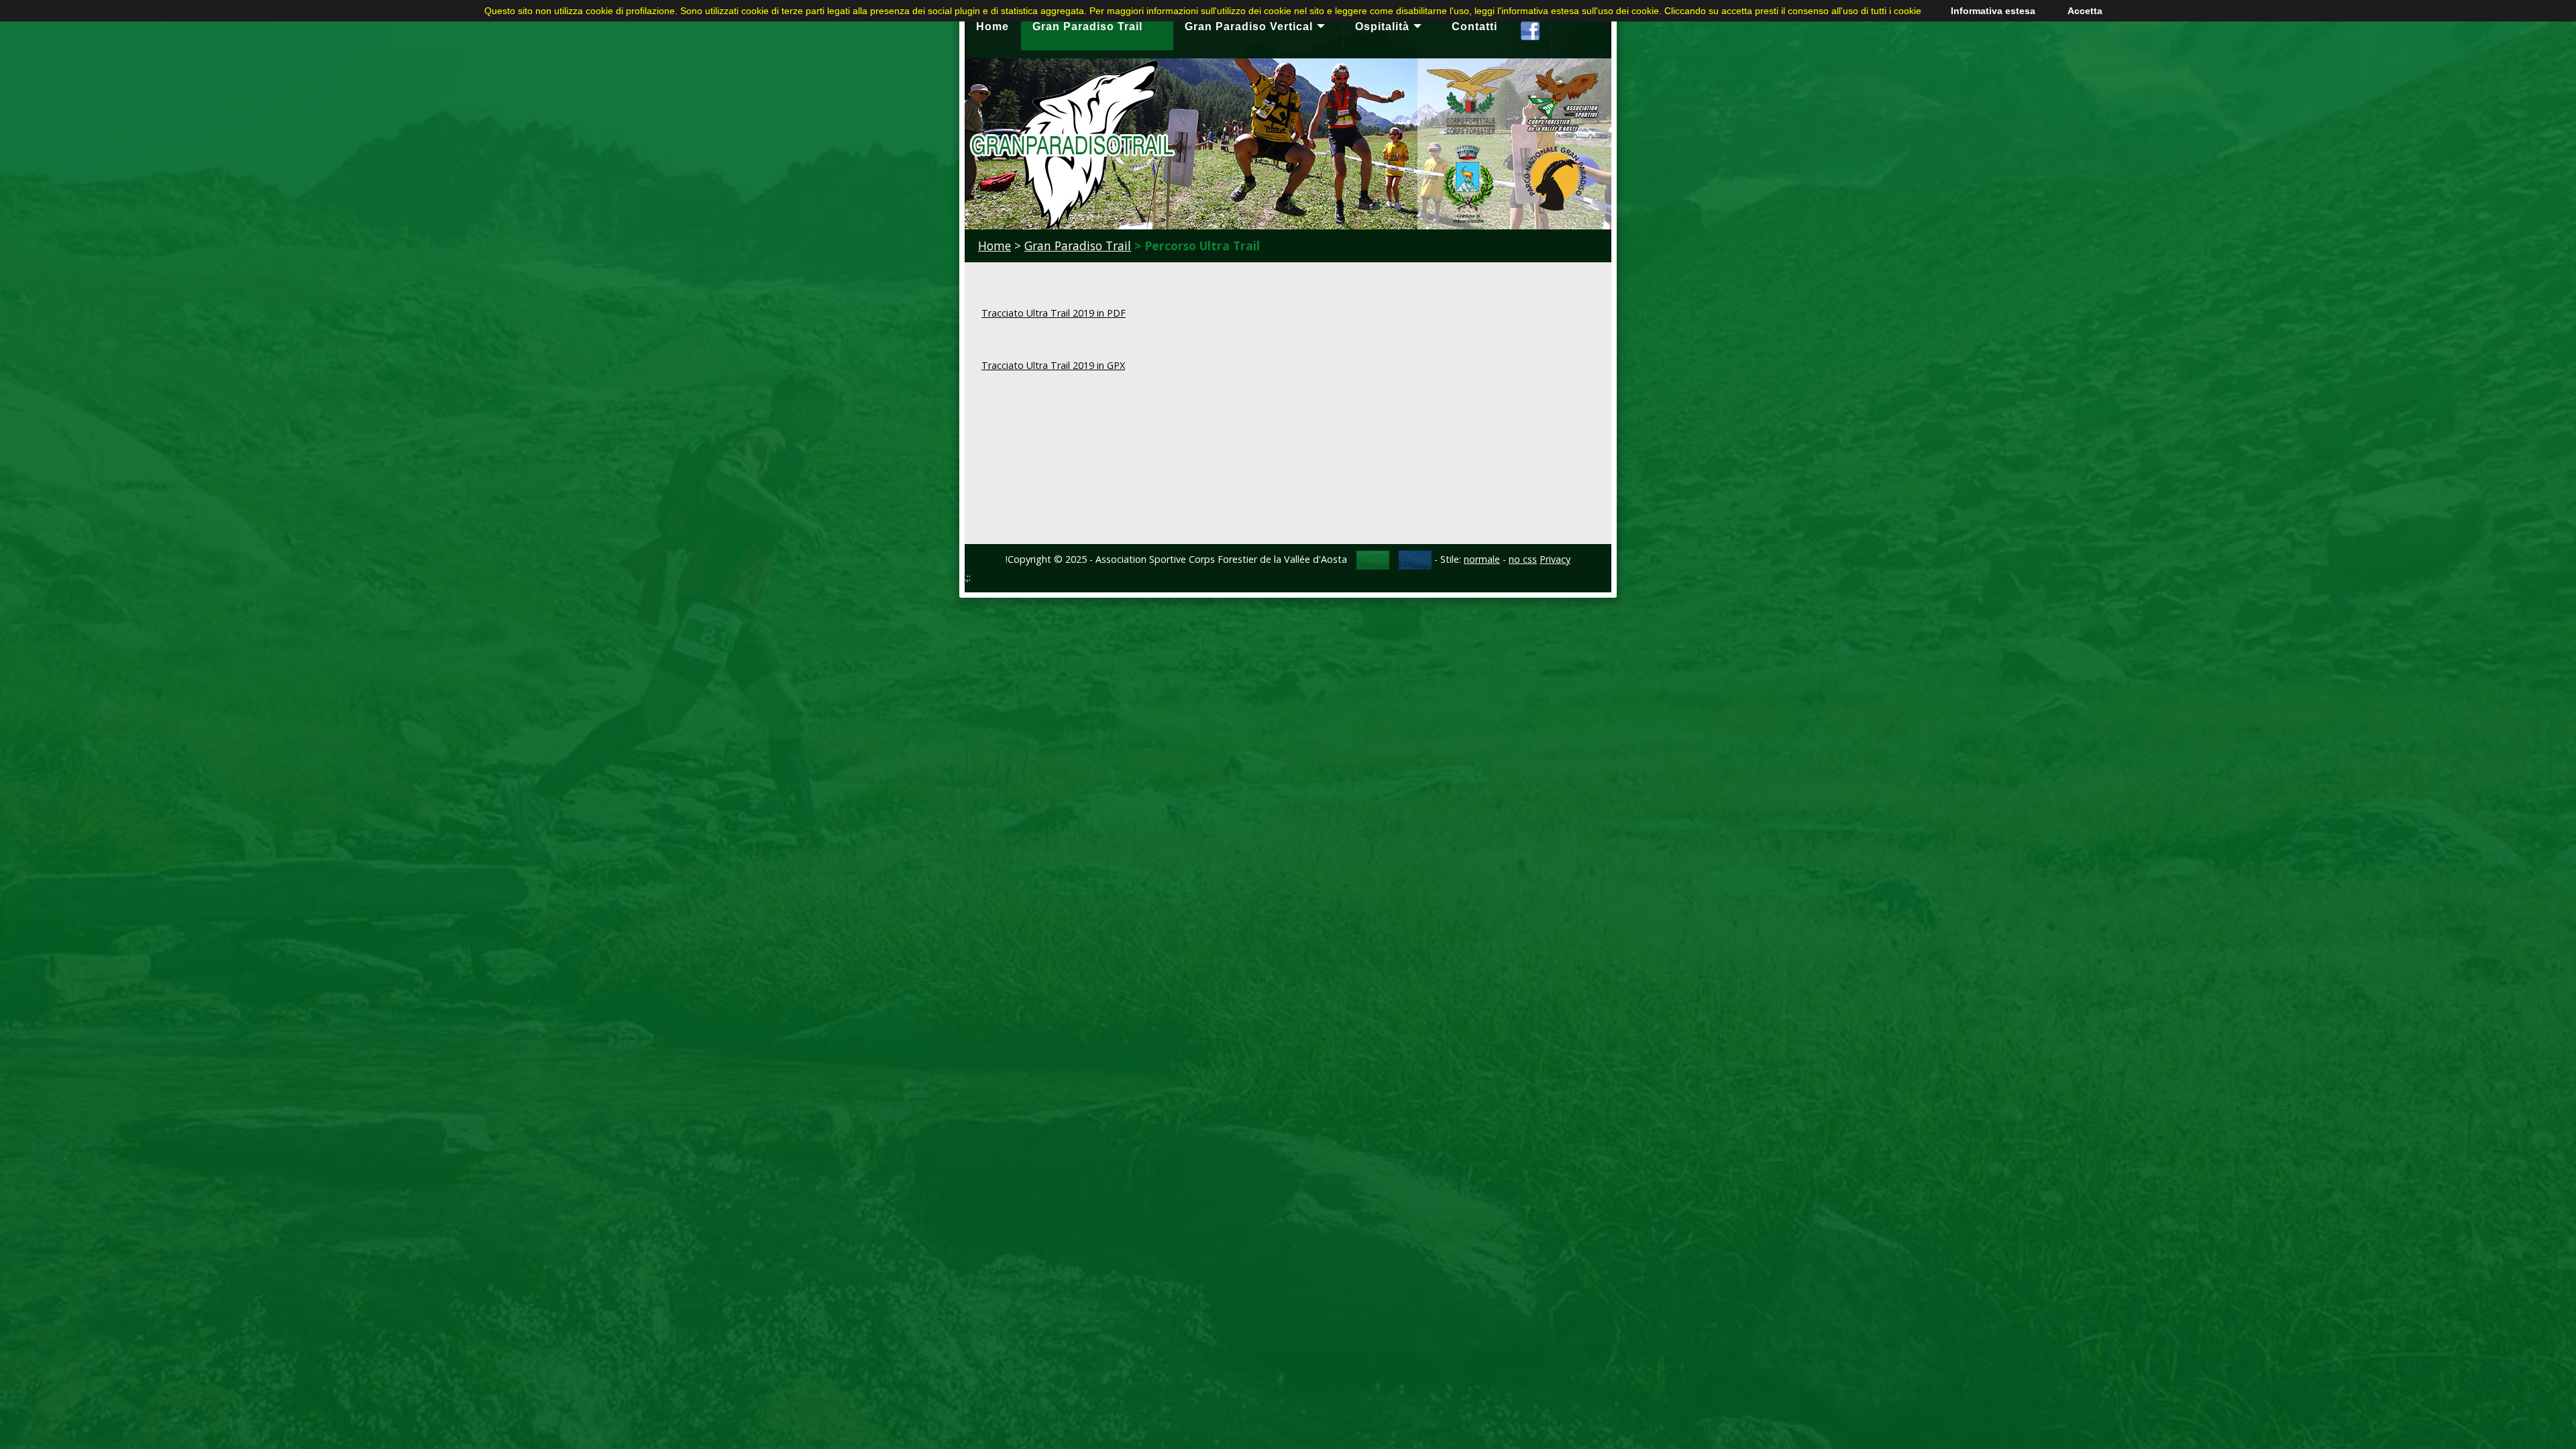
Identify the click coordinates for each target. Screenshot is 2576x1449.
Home (995, 246)
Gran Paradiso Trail (1078, 246)
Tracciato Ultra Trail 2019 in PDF (1054, 313)
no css (1523, 559)
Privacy (1555, 559)
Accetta (2085, 11)
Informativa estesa (1993, 11)
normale (1482, 559)
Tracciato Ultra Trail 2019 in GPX (1053, 365)
